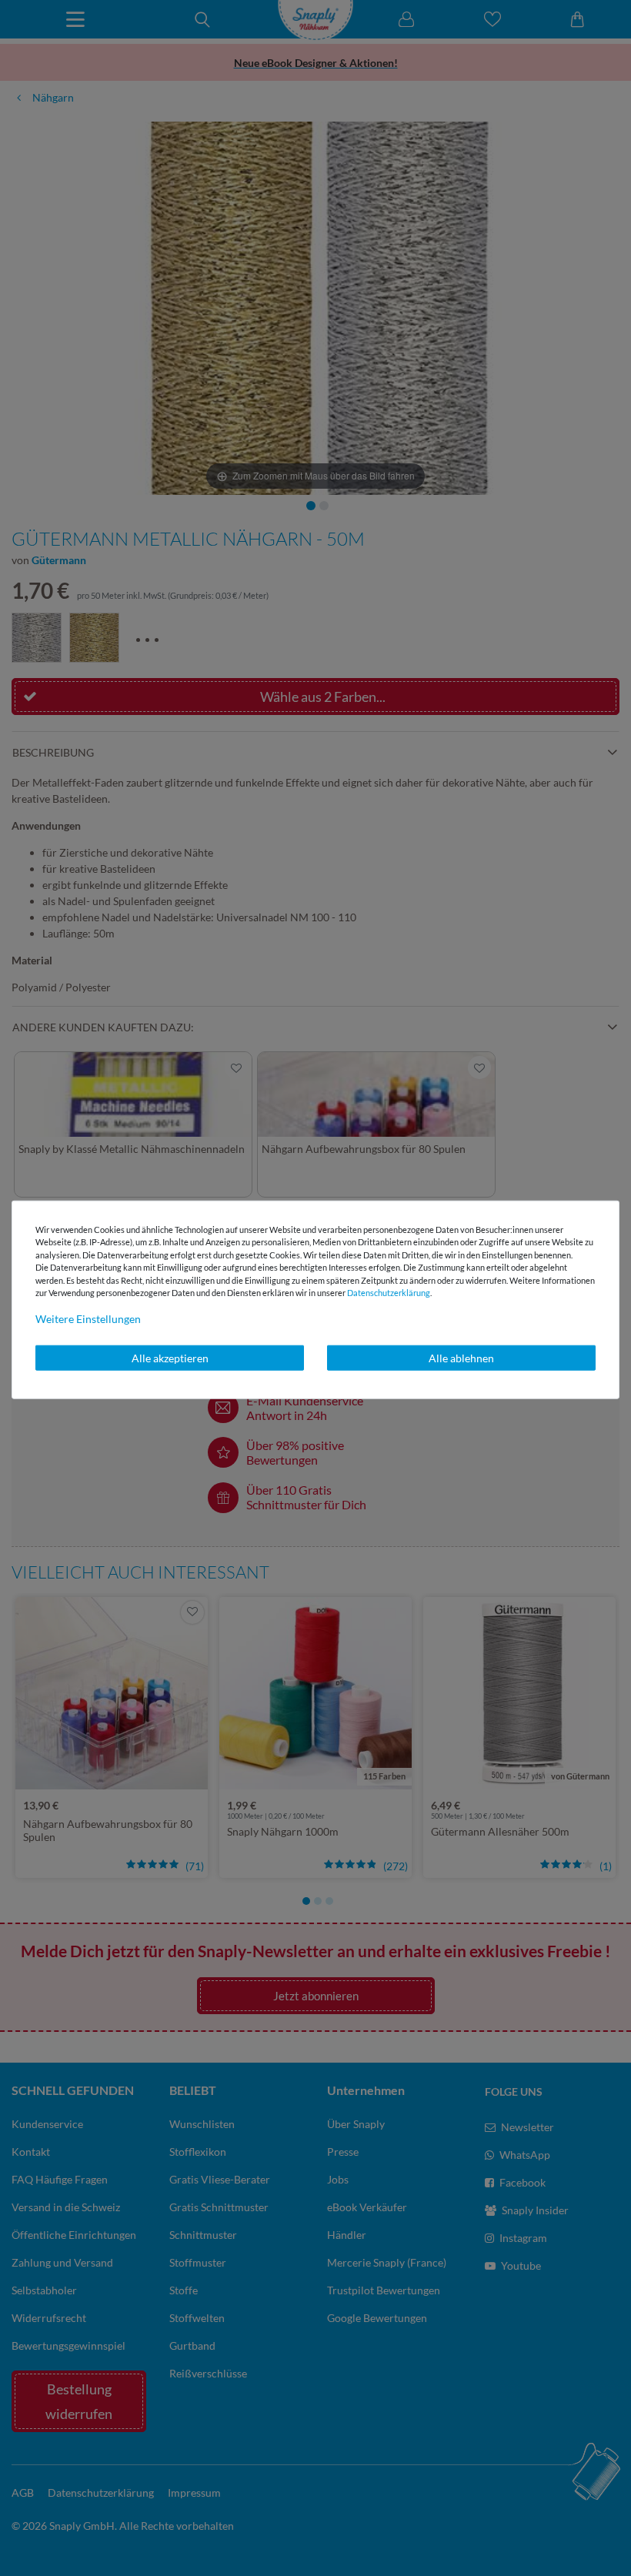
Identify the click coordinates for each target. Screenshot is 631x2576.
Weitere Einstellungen (88, 1318)
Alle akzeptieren (170, 1357)
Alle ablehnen (461, 1357)
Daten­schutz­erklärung (389, 1293)
